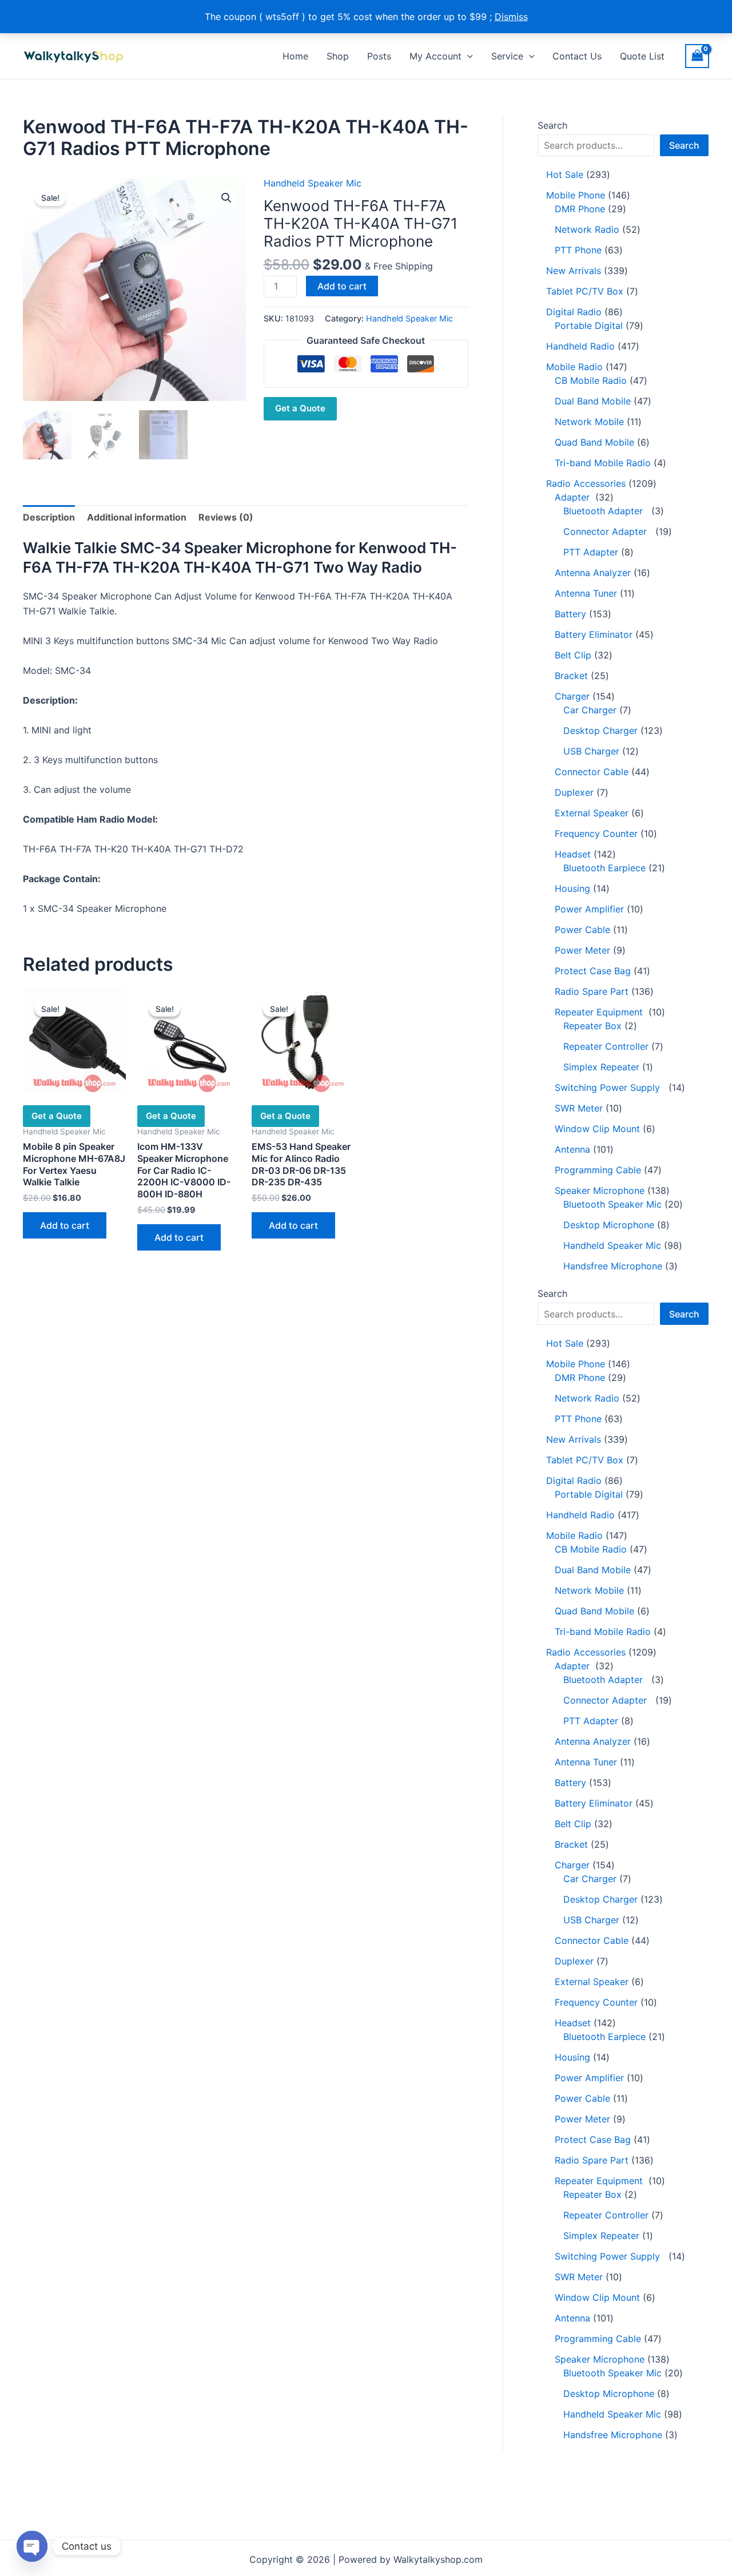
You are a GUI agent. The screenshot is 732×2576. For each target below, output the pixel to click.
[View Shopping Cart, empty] (697, 56)
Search (552, 125)
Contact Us (577, 56)
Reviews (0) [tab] (226, 517)
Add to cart (342, 286)
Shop (338, 56)
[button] (467, 56)
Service (507, 56)
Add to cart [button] (65, 1225)
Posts (379, 56)
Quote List (642, 56)
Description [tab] (49, 517)
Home (295, 56)
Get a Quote (300, 408)
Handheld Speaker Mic (313, 183)
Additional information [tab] (137, 517)
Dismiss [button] (511, 17)
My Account (435, 56)
